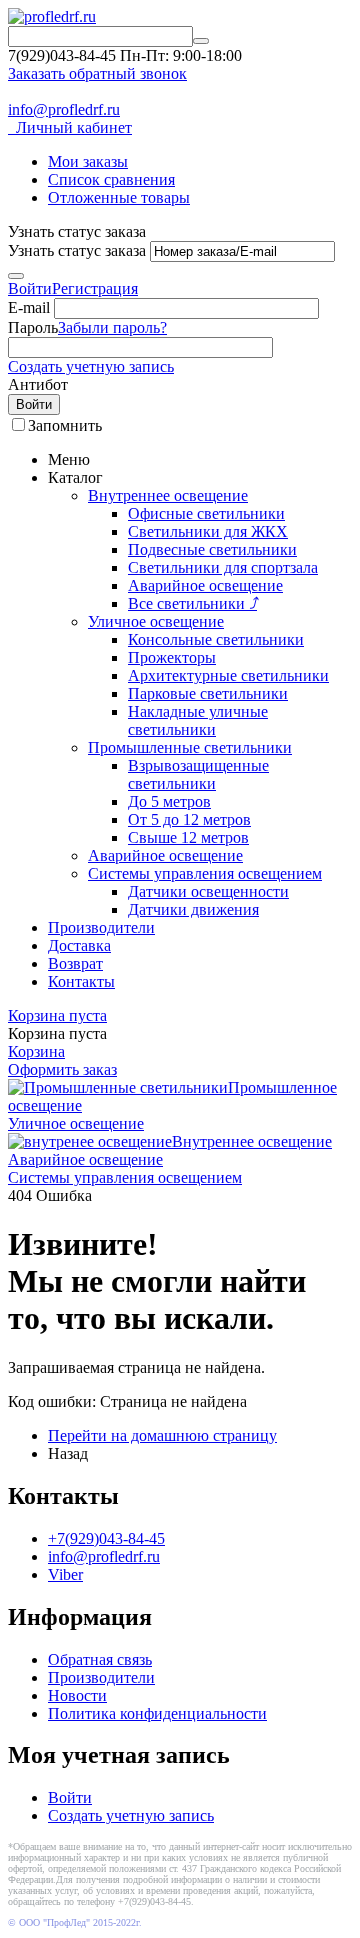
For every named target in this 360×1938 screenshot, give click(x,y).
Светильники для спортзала (223, 567)
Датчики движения (193, 909)
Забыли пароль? (112, 327)
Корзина (36, 1051)
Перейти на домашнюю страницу (162, 1435)
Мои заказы (88, 161)
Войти (30, 288)
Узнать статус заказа (77, 250)
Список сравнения (111, 179)
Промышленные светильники (190, 747)
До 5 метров (169, 801)
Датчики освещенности (208, 891)
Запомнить (65, 425)
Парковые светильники (208, 693)
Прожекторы (172, 657)
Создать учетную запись (91, 366)
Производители (101, 927)
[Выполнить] (16, 276)
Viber (65, 1574)
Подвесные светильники (212, 549)
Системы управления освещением (205, 873)
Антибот (38, 384)
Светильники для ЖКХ (208, 531)
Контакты (81, 981)
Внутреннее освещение (168, 495)
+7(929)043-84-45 (106, 1538)
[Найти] (201, 41)
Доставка (79, 945)
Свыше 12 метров (188, 837)
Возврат (75, 963)
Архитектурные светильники (228, 675)
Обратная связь (100, 1659)
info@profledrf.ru (64, 109)
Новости (77, 1695)
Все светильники (192, 603)
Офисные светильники (206, 513)
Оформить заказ (62, 1069)
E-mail (29, 307)
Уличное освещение (156, 621)
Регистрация (95, 288)
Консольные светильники (216, 639)
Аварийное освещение (205, 585)
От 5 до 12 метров (189, 819)
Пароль (33, 327)
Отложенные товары (119, 197)
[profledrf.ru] (52, 16)
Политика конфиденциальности (157, 1713)
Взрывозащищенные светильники (198, 774)
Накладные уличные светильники (198, 720)
